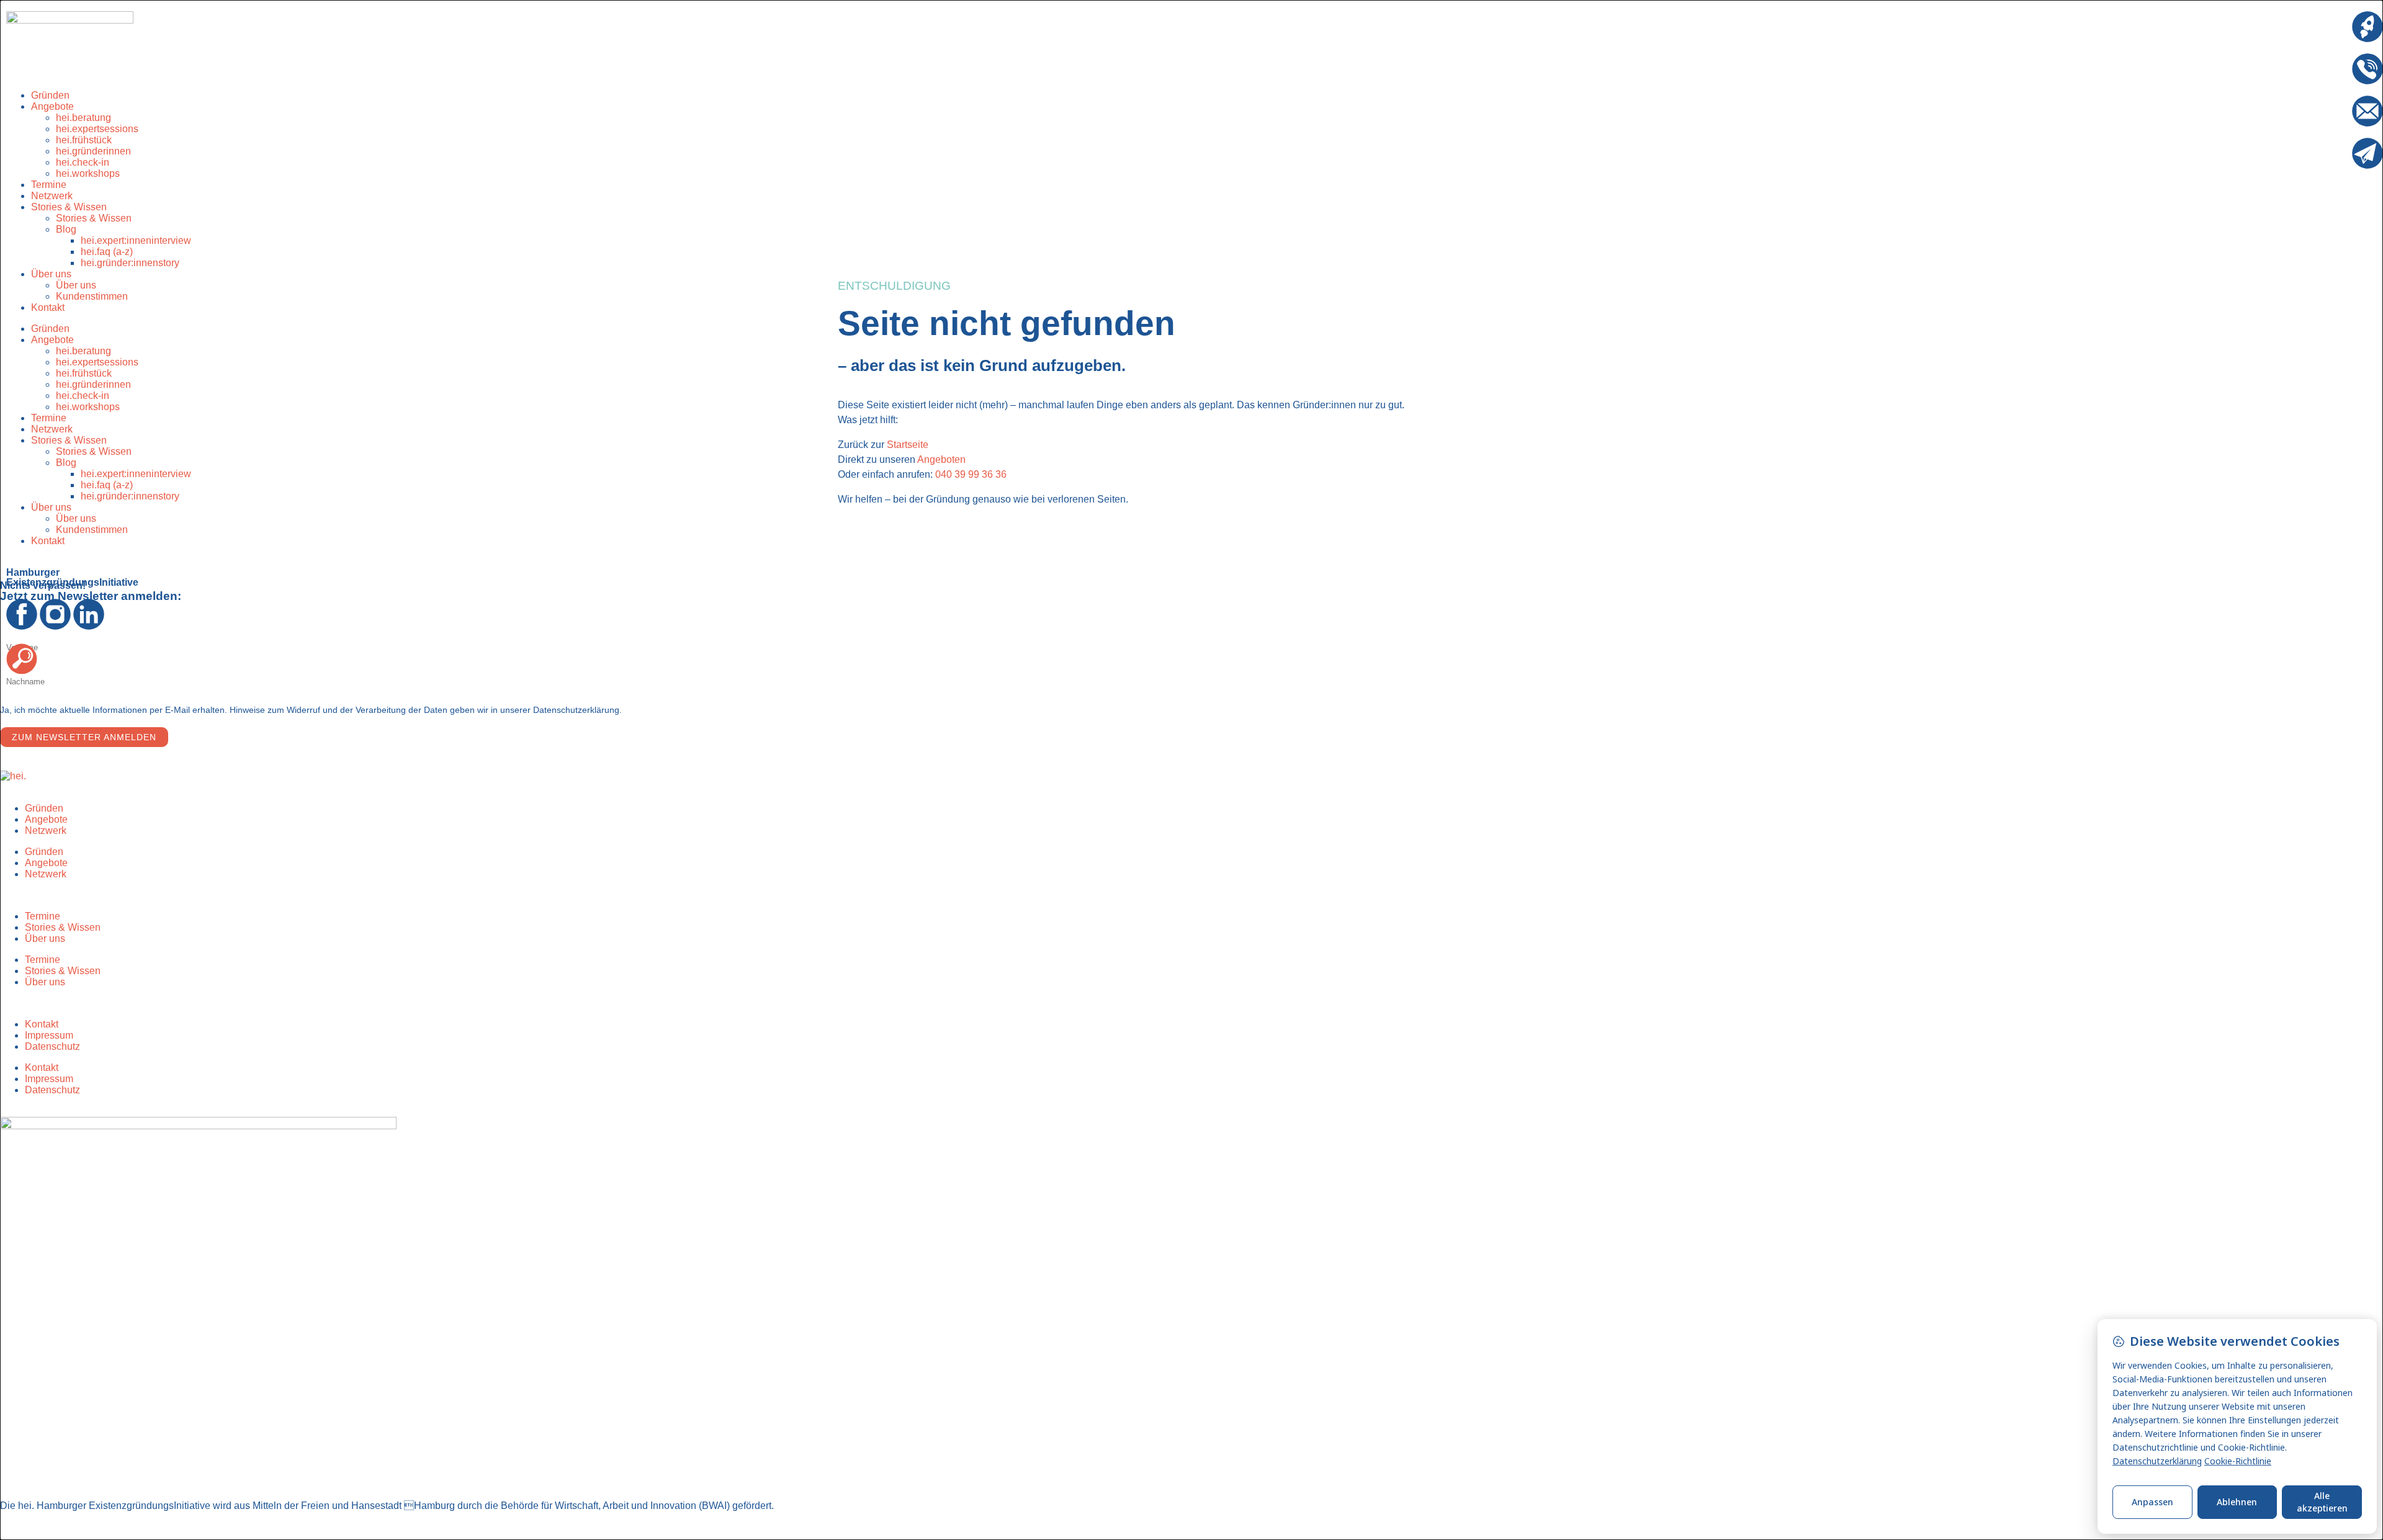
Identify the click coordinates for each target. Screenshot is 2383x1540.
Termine (49, 418)
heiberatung (83, 118)
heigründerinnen (93, 151)
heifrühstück (84, 140)
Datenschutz (52, 1046)
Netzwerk (52, 429)
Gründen (50, 329)
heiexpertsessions (97, 129)
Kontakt (48, 307)
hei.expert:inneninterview (136, 240)
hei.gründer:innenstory (130, 263)
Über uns (51, 274)
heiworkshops (88, 407)
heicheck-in (83, 162)
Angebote (52, 106)
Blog (66, 229)
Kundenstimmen (92, 296)
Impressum (49, 1035)
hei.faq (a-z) (107, 252)
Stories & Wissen (69, 207)
